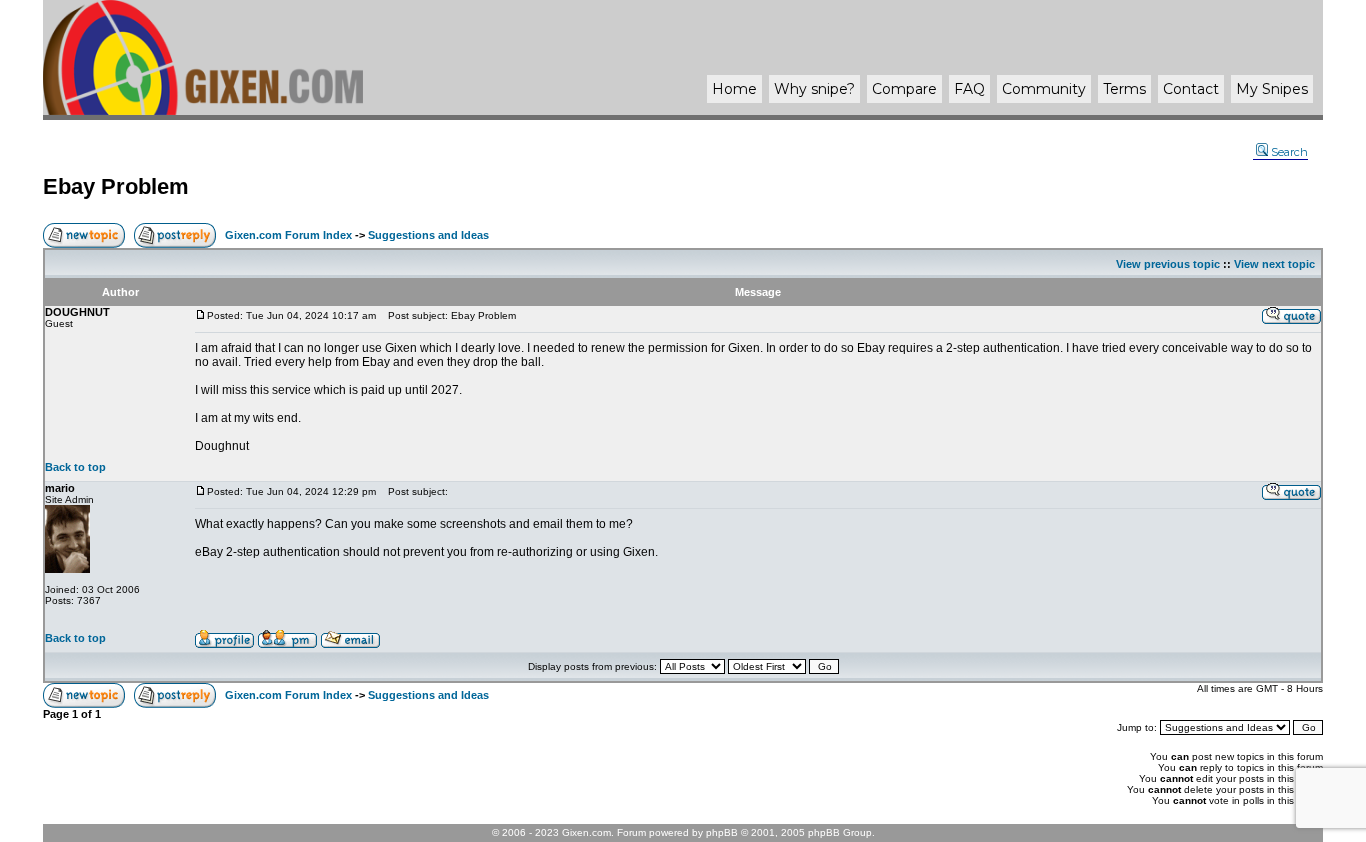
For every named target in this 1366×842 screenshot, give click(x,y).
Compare (904, 89)
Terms (1124, 89)
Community (1044, 89)
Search (1289, 152)
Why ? (814, 89)
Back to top (75, 467)
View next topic (1274, 264)
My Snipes (1272, 89)
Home (734, 89)
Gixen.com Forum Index (288, 235)
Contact (1191, 89)
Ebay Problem (116, 186)
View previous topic (1168, 264)
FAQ (969, 89)
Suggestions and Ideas (428, 235)
